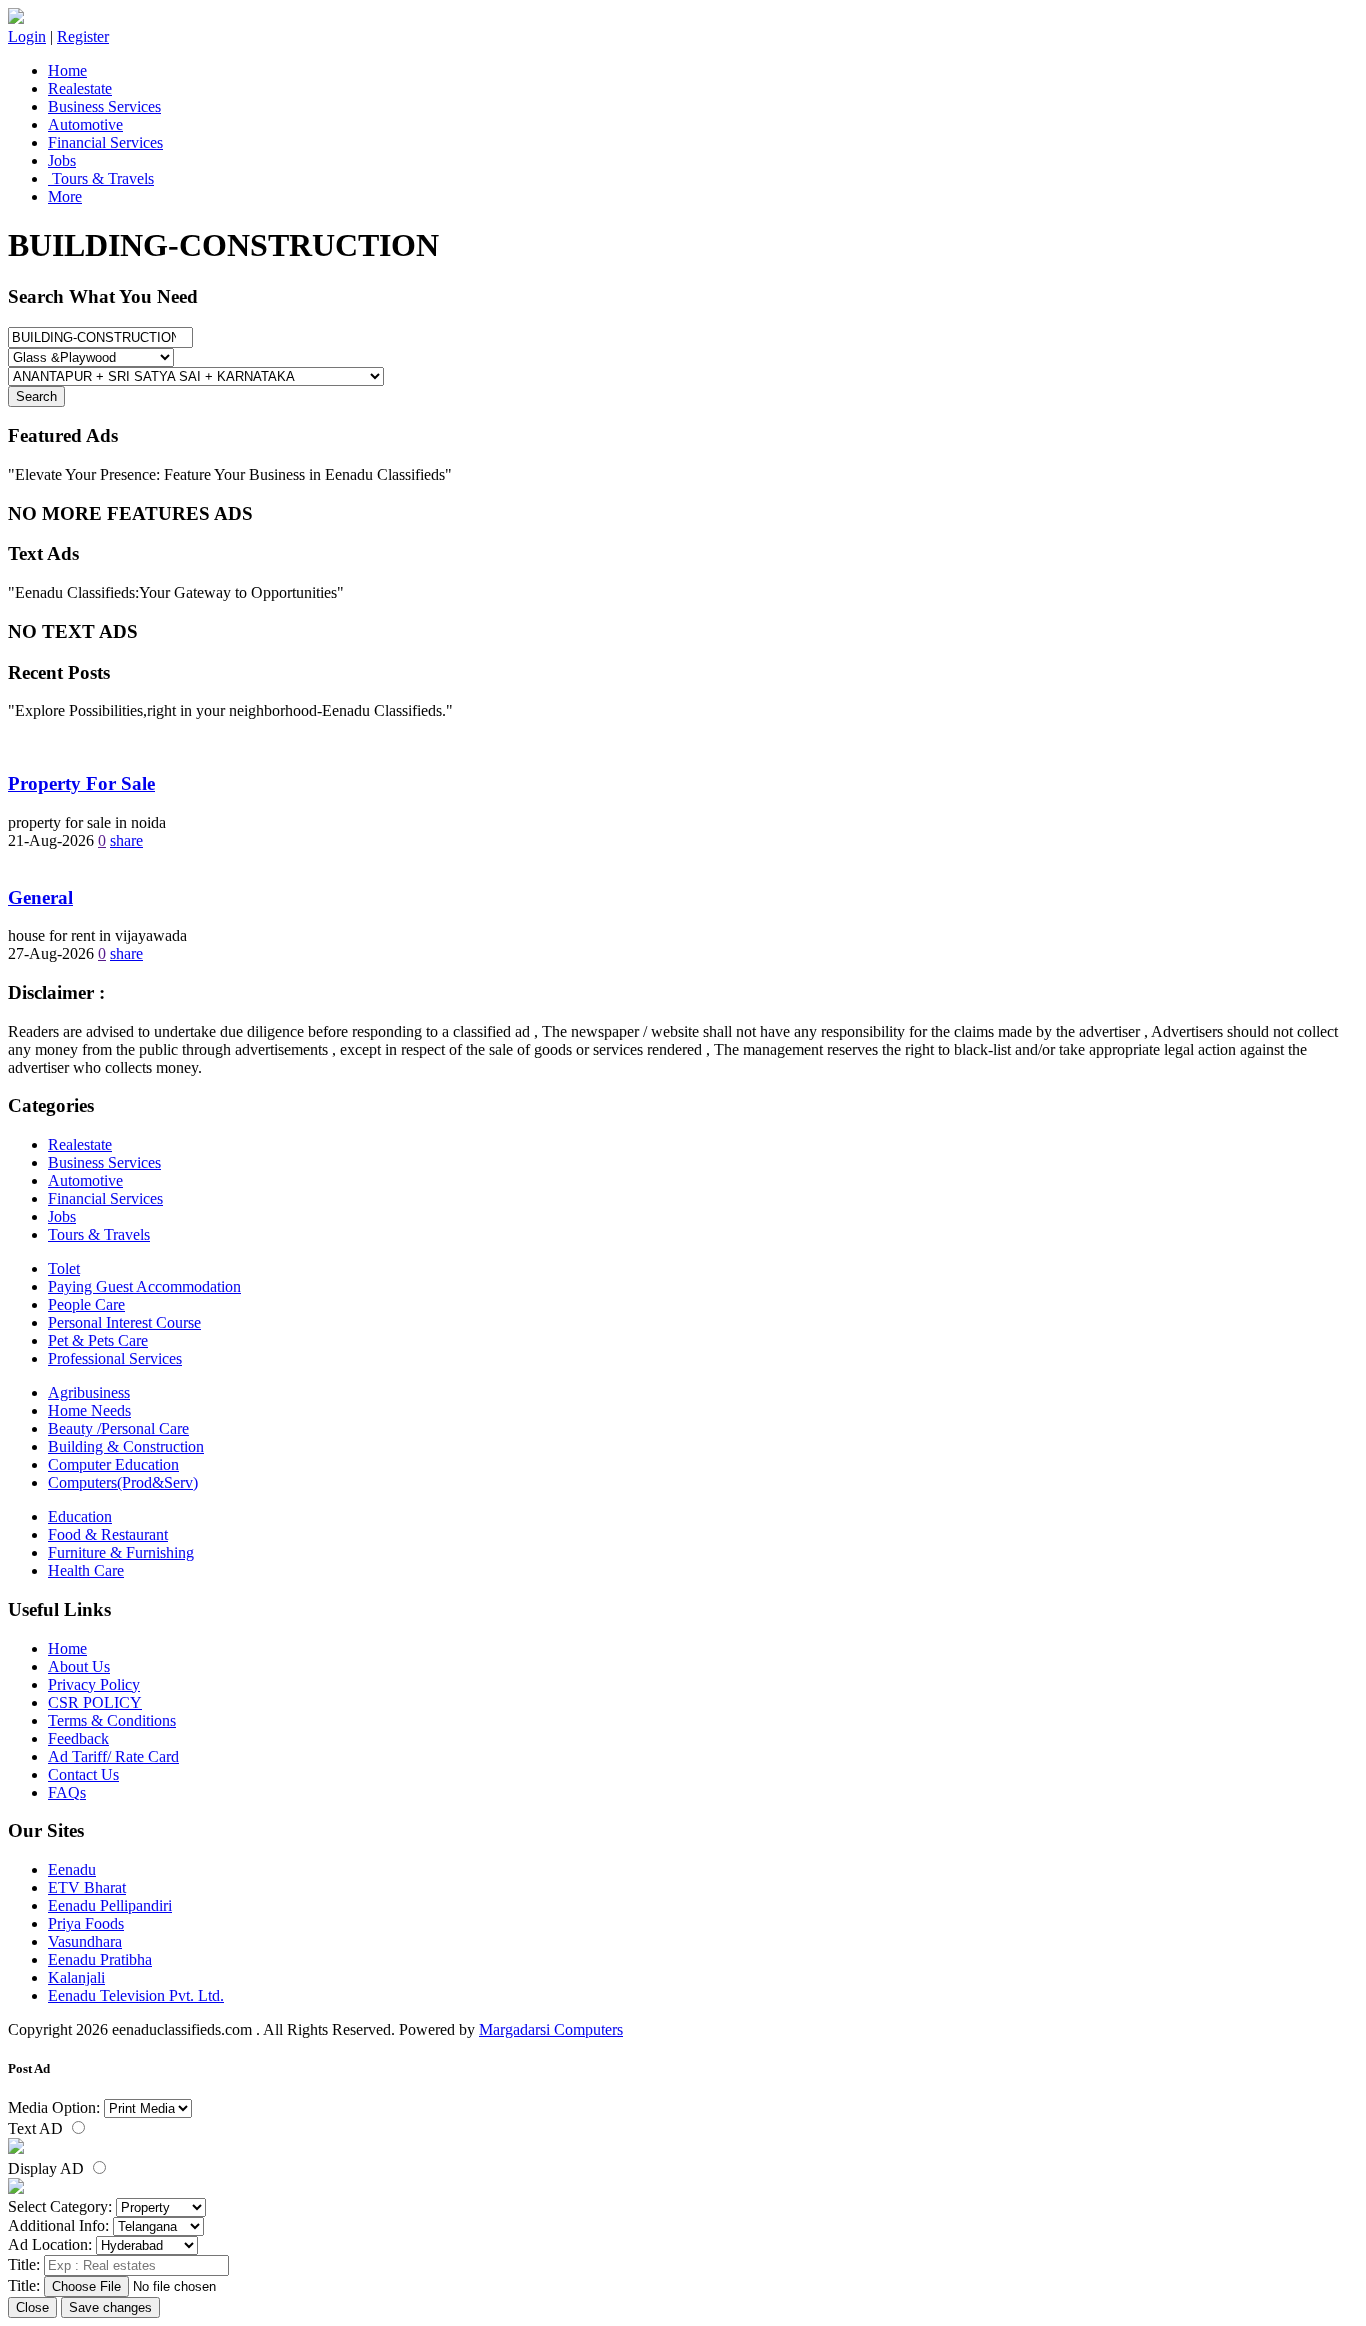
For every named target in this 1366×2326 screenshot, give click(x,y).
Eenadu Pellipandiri (110, 1905)
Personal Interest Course (124, 1322)
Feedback (78, 1738)
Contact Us (83, 1774)
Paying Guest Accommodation (144, 1286)
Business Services (104, 106)
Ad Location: (50, 2244)
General (40, 897)
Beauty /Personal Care (118, 1428)
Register (83, 36)
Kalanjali (76, 1977)
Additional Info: (58, 2225)
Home (67, 70)
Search (36, 396)
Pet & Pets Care (98, 1340)
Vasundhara (85, 1941)
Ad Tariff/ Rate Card (113, 1756)
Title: (24, 2264)
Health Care (86, 1570)
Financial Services (105, 142)
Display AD (48, 2168)
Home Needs (89, 1410)
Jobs (62, 160)
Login (27, 36)
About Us (79, 1666)
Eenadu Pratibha (100, 1959)
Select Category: (60, 2206)
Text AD (37, 2128)
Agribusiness (89, 1392)
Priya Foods (86, 1923)
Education (80, 1516)
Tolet (64, 1268)
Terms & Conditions (112, 1720)
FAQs (67, 1792)
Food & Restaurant (108, 1534)
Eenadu (72, 1869)
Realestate (80, 88)
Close (32, 2307)
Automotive (85, 124)
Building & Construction (126, 1446)
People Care (86, 1304)
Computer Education (113, 1464)
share (126, 840)
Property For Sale (81, 783)
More (65, 196)
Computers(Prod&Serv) (123, 1482)
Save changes (110, 2307)
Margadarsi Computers (551, 2029)
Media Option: (54, 2107)
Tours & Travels (101, 178)
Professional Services (115, 1358)
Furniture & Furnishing (121, 1552)
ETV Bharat (87, 1887)
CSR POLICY (95, 1702)
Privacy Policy (94, 1684)
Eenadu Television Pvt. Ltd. (136, 1995)
